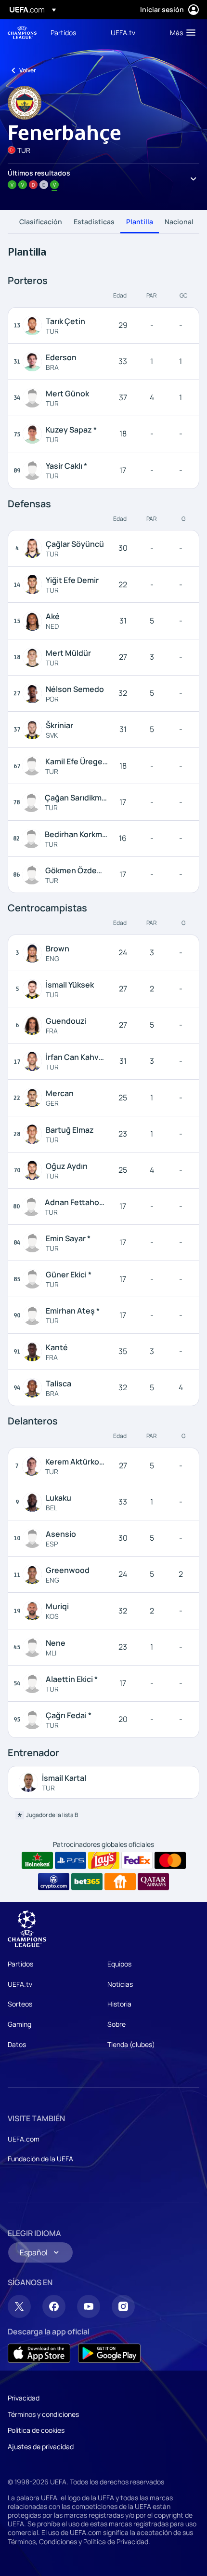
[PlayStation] (71, 1860)
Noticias (120, 1984)
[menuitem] (72, 32)
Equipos (119, 1964)
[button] (181, 32)
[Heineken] (37, 1860)
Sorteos (20, 2004)
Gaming (19, 2024)
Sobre (116, 2024)
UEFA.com (24, 2139)
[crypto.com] (54, 1882)
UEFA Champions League (22, 33)
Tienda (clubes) (131, 2044)
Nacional (179, 222)
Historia (119, 2004)
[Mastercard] (170, 1860)
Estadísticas (94, 222)
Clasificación (41, 222)
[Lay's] (104, 1860)
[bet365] (87, 1882)
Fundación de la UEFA (40, 2159)
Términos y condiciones (43, 2414)
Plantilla (140, 222)
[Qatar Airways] (153, 1882)
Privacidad (24, 2398)
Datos (17, 2044)
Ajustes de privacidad (41, 2447)
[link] (63, 32)
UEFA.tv (20, 1984)
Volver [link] (28, 70)
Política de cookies (36, 2430)
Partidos (20, 1964)
